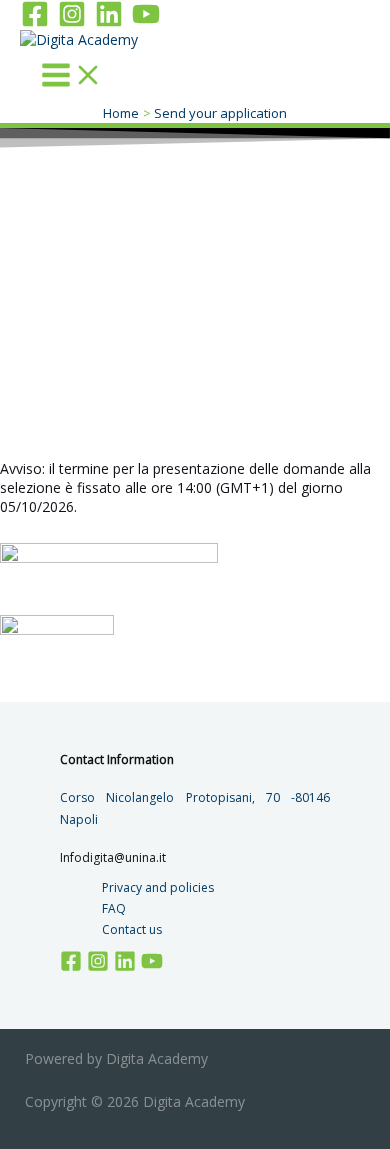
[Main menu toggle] (72, 76)
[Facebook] (35, 22)
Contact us (132, 929)
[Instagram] (72, 22)
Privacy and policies (158, 887)
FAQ (114, 908)
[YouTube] (146, 22)
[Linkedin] (109, 22)
